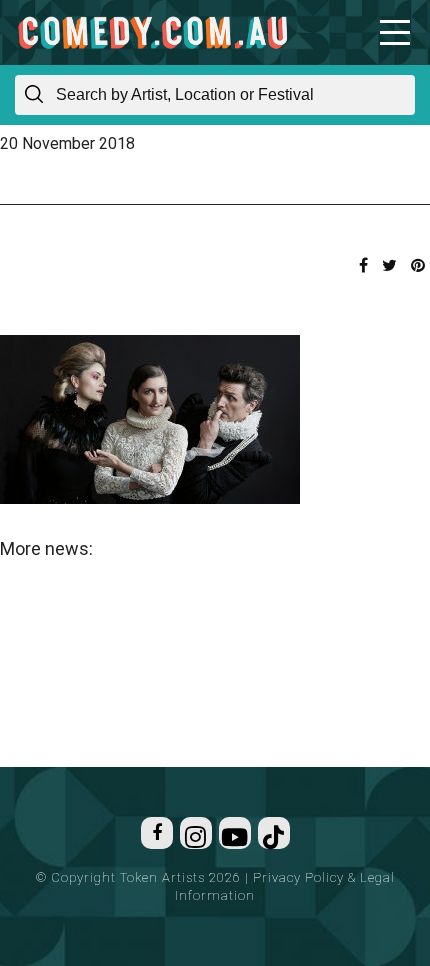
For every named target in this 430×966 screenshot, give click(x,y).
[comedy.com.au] (152, 32)
